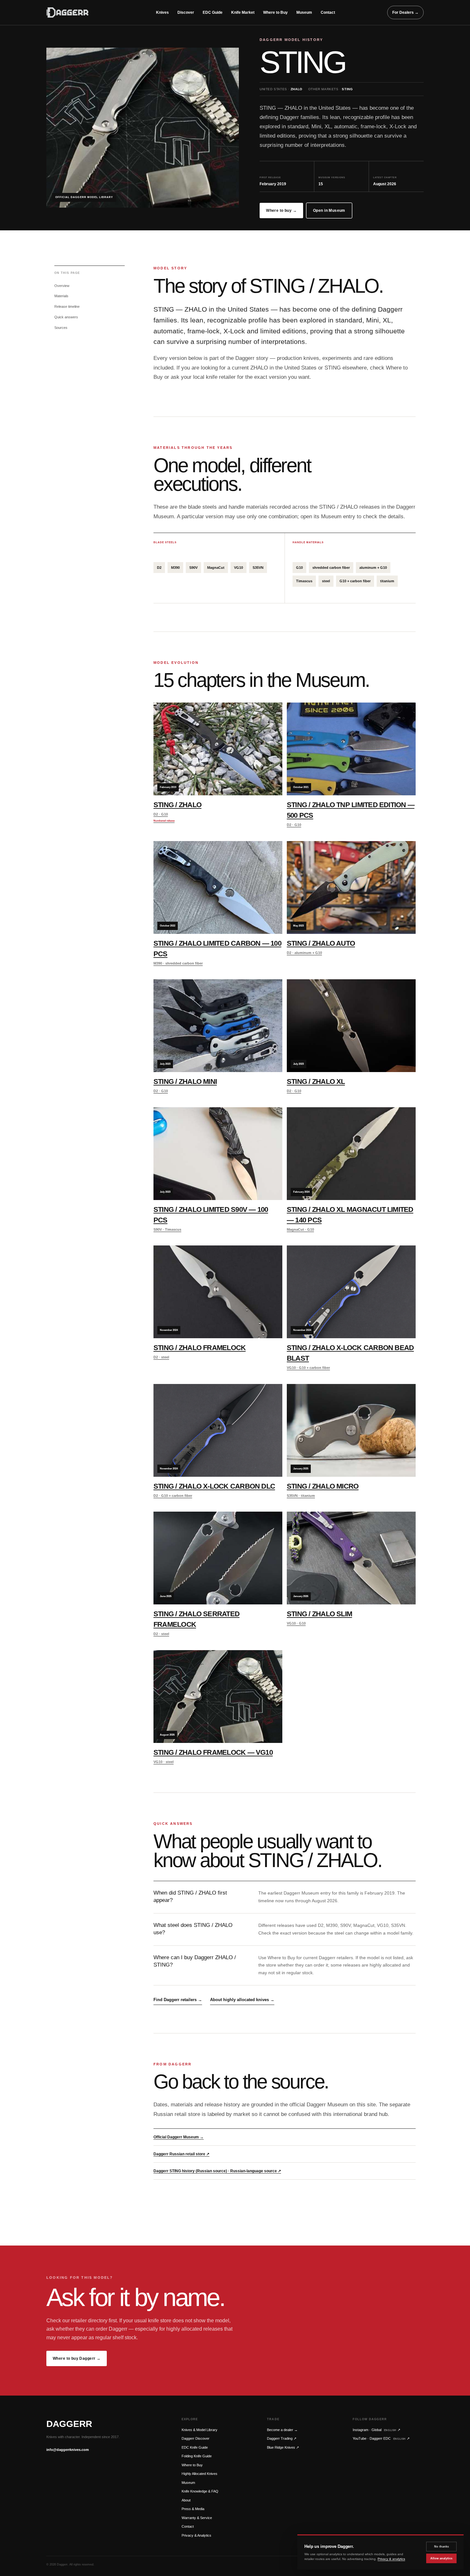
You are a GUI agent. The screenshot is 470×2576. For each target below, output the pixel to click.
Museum (304, 12)
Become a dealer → (282, 2430)
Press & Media (193, 2509)
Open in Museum (329, 211)
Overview (62, 286)
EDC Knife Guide (195, 2447)
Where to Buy (275, 12)
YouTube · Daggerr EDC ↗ (381, 2438)
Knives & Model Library (200, 2430)
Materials (61, 296)
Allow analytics (441, 2558)
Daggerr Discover (196, 2438)
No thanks (442, 2547)
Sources (61, 328)
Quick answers (66, 317)
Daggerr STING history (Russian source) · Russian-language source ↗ (217, 2171)
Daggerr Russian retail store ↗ (181, 2154)
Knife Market (243, 12)
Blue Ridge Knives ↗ (283, 2447)
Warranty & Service (197, 2518)
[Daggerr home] (75, 12)
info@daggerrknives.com (68, 2450)
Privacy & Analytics (196, 2535)
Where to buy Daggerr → (77, 2358)
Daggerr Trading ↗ (282, 2438)
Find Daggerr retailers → (178, 2000)
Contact (328, 12)
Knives (162, 12)
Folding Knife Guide (197, 2456)
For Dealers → (405, 12)
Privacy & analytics (391, 2559)
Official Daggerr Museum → (179, 2137)
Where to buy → (281, 211)
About (186, 2500)
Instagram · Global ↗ (376, 2430)
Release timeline (67, 306)
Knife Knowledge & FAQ (200, 2491)
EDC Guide (213, 12)
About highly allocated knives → (242, 2000)
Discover (186, 12)
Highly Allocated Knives (200, 2474)
